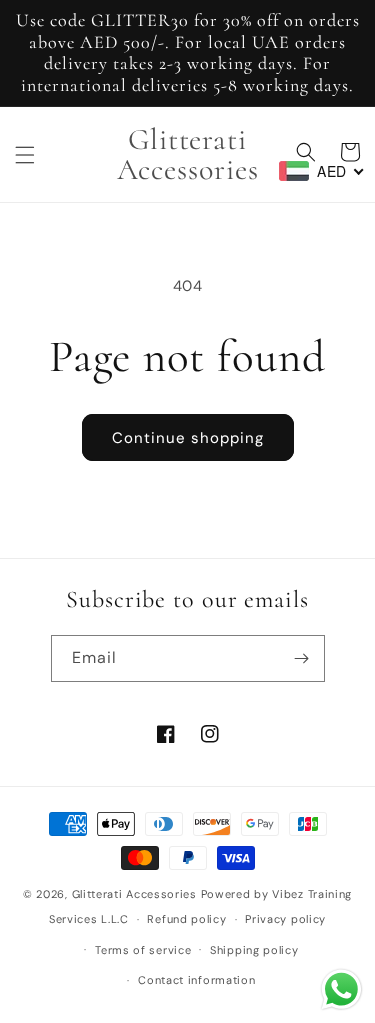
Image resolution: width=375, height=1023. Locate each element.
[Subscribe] (302, 658)
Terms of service (143, 950)
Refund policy (186, 919)
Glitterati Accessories (134, 894)
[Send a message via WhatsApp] (341, 989)
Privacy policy (285, 919)
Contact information (196, 980)
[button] (25, 155)
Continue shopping (188, 438)
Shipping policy (254, 950)
